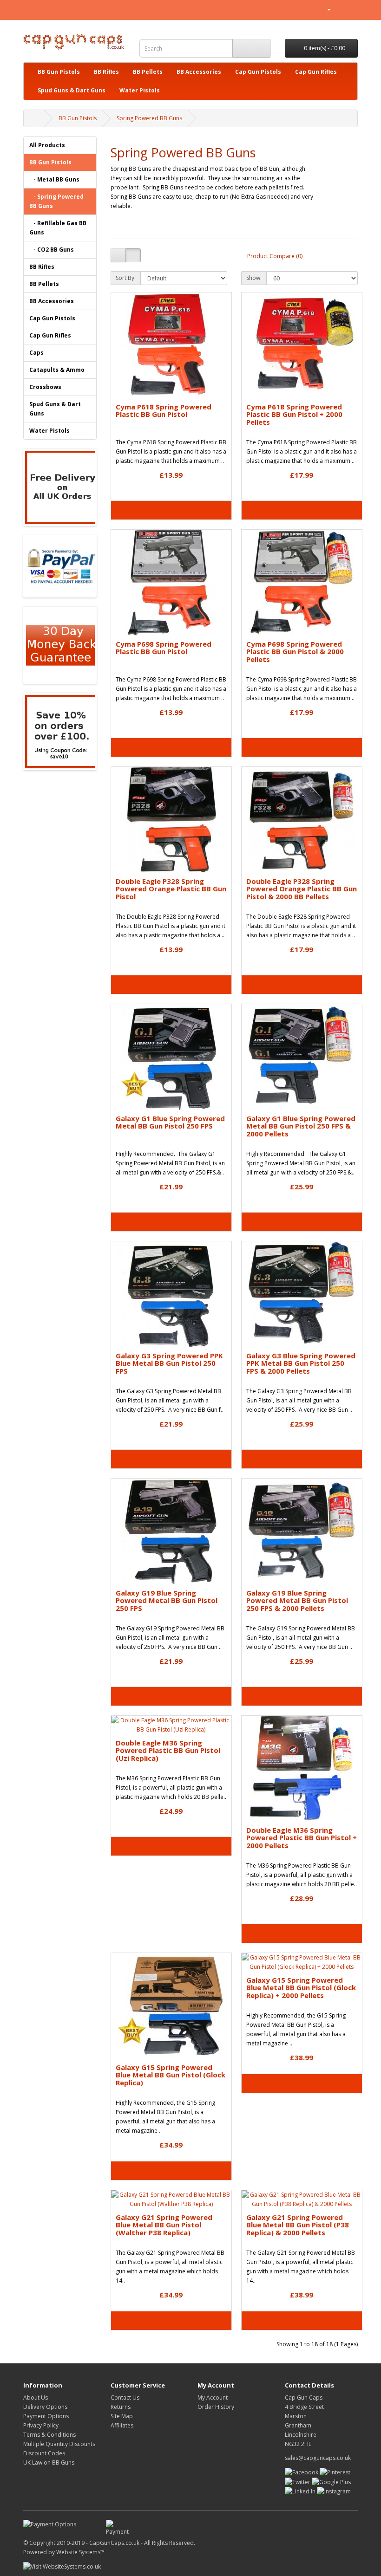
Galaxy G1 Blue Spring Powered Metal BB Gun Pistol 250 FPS (170, 1122)
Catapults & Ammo (57, 370)
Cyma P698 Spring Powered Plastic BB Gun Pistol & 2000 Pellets (295, 652)
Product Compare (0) (275, 256)
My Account (213, 2398)
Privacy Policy (41, 2425)
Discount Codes (44, 2453)
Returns (121, 2407)
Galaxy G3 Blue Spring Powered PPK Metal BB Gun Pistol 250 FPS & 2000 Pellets (301, 1363)
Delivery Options (45, 2407)
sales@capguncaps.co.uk (318, 2458)
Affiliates (122, 2425)
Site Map (122, 2416)
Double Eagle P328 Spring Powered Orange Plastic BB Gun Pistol (171, 889)
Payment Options (46, 2416)
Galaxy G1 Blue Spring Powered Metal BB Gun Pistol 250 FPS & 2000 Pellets (301, 1126)
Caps (36, 353)
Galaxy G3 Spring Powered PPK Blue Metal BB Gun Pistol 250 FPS (169, 1363)
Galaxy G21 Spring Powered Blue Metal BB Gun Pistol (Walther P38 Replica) (164, 2225)
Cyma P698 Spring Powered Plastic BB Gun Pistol (164, 648)
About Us (36, 2398)
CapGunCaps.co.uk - (117, 2543)
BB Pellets (148, 72)
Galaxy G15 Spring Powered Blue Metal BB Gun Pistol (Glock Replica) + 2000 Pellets (301, 1988)
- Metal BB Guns (54, 179)
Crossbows (45, 387)
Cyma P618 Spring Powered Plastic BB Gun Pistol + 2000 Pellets (294, 414)
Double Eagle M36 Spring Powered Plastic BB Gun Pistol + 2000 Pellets (302, 1838)
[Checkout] (351, 9)
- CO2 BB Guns (52, 250)
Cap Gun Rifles (316, 72)
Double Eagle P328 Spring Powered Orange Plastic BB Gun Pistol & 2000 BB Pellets (302, 889)
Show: (254, 278)
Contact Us (125, 2398)
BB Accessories (199, 72)
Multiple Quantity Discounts (59, 2444)
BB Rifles (106, 72)
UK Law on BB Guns (49, 2462)
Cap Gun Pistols (258, 72)
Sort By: (126, 278)
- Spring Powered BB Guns (56, 201)
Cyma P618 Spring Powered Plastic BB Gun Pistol (164, 411)
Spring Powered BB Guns (149, 118)
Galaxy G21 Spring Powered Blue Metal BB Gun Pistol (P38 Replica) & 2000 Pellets (298, 2225)
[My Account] (325, 9)
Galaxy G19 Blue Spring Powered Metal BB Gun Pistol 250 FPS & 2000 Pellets (297, 1600)
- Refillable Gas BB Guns (58, 228)
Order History (216, 2407)
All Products (47, 145)
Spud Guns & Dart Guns (72, 90)
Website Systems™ (80, 2552)
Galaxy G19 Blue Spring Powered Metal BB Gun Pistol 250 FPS (167, 1600)
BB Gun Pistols (59, 72)
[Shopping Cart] (339, 9)
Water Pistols (140, 90)
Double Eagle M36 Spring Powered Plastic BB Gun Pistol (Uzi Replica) (168, 1750)
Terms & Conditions (49, 2435)
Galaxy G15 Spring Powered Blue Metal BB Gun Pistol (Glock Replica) (171, 2075)
